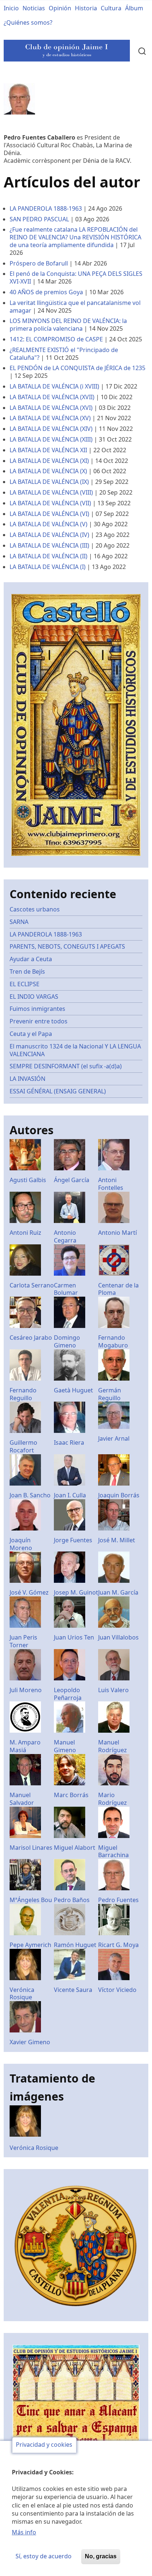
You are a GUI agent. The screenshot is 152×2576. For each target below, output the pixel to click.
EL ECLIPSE (25, 984)
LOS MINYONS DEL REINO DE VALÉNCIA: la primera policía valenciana (68, 325)
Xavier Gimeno (30, 2042)
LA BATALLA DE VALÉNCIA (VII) (50, 503)
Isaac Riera (69, 1442)
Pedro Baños (72, 1900)
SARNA (19, 922)
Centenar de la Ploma (118, 1289)
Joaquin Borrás (119, 1495)
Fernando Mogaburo (113, 1341)
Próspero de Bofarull (39, 263)
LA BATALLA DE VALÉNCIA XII (48, 450)
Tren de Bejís (27, 971)
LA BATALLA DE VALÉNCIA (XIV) (51, 429)
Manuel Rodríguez (113, 1746)
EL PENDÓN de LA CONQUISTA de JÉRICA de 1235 (77, 368)
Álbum (134, 8)
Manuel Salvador (22, 1799)
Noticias (34, 8)
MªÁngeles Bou (31, 1900)
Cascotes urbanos (35, 909)
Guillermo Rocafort (23, 1446)
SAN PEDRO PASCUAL (39, 219)
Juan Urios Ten (74, 1637)
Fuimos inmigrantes (37, 1009)
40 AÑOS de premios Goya (46, 292)
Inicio (11, 8)
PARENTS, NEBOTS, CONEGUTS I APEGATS (67, 946)
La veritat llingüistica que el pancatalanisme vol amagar (75, 307)
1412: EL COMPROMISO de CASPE (56, 339)
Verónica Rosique (22, 1994)
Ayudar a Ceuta (31, 959)
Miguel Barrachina (113, 1851)
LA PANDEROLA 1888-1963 (46, 208)
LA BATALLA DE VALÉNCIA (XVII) (52, 397)
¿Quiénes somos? (28, 22)
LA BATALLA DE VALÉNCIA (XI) (49, 461)
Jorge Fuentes (73, 1540)
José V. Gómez (29, 1592)
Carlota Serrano (32, 1285)
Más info (24, 2532)
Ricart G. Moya (118, 1945)
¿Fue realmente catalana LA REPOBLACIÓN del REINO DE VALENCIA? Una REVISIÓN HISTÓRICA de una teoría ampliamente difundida (75, 237)
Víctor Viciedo (117, 1990)
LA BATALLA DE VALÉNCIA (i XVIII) (54, 386)
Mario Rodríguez (113, 1799)
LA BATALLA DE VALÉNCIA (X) (48, 471)
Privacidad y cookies (44, 2445)
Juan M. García (118, 1592)
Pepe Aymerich (30, 1945)
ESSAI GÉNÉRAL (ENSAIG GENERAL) (58, 1091)
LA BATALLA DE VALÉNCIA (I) (48, 567)
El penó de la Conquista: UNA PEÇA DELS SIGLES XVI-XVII (76, 277)
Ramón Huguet (75, 1945)
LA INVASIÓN (27, 1079)
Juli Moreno (26, 1690)
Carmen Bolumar (66, 1289)
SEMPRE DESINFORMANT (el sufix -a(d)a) (66, 1066)
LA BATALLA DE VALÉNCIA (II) (49, 556)
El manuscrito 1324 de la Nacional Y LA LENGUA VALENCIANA (75, 1050)
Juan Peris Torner (23, 1641)
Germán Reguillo (110, 1394)
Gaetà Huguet (73, 1390)
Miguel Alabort (75, 1848)
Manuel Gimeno (65, 1746)
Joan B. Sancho (30, 1495)
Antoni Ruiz (25, 1233)
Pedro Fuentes (118, 1900)
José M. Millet (117, 1540)
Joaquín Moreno (21, 1544)
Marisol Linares (31, 1848)
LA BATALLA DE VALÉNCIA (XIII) (51, 439)
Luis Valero (113, 1690)
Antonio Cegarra (65, 1236)
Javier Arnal (114, 1438)
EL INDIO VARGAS (34, 997)
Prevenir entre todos (39, 1021)
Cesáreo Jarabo (31, 1338)
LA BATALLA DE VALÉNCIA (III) (49, 545)
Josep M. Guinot (76, 1592)
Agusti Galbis (28, 1180)
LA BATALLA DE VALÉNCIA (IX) (49, 482)
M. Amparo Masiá (25, 1746)
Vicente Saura (73, 1990)
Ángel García (72, 1180)
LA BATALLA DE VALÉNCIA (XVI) (51, 408)
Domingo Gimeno (67, 1341)
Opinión (60, 8)
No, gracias (101, 2556)
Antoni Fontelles (111, 1184)
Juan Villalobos (118, 1637)
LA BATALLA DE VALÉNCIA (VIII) (51, 492)
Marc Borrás (71, 1795)
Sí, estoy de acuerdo (44, 2556)
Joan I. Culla (70, 1495)
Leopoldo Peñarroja (68, 1694)
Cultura (111, 8)
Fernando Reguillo (23, 1394)
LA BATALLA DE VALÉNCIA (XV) (50, 418)
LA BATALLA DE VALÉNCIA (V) (49, 524)
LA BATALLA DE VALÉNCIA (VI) (49, 514)
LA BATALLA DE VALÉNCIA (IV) (49, 535)
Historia (86, 8)
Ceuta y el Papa (31, 1034)
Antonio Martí (118, 1233)
